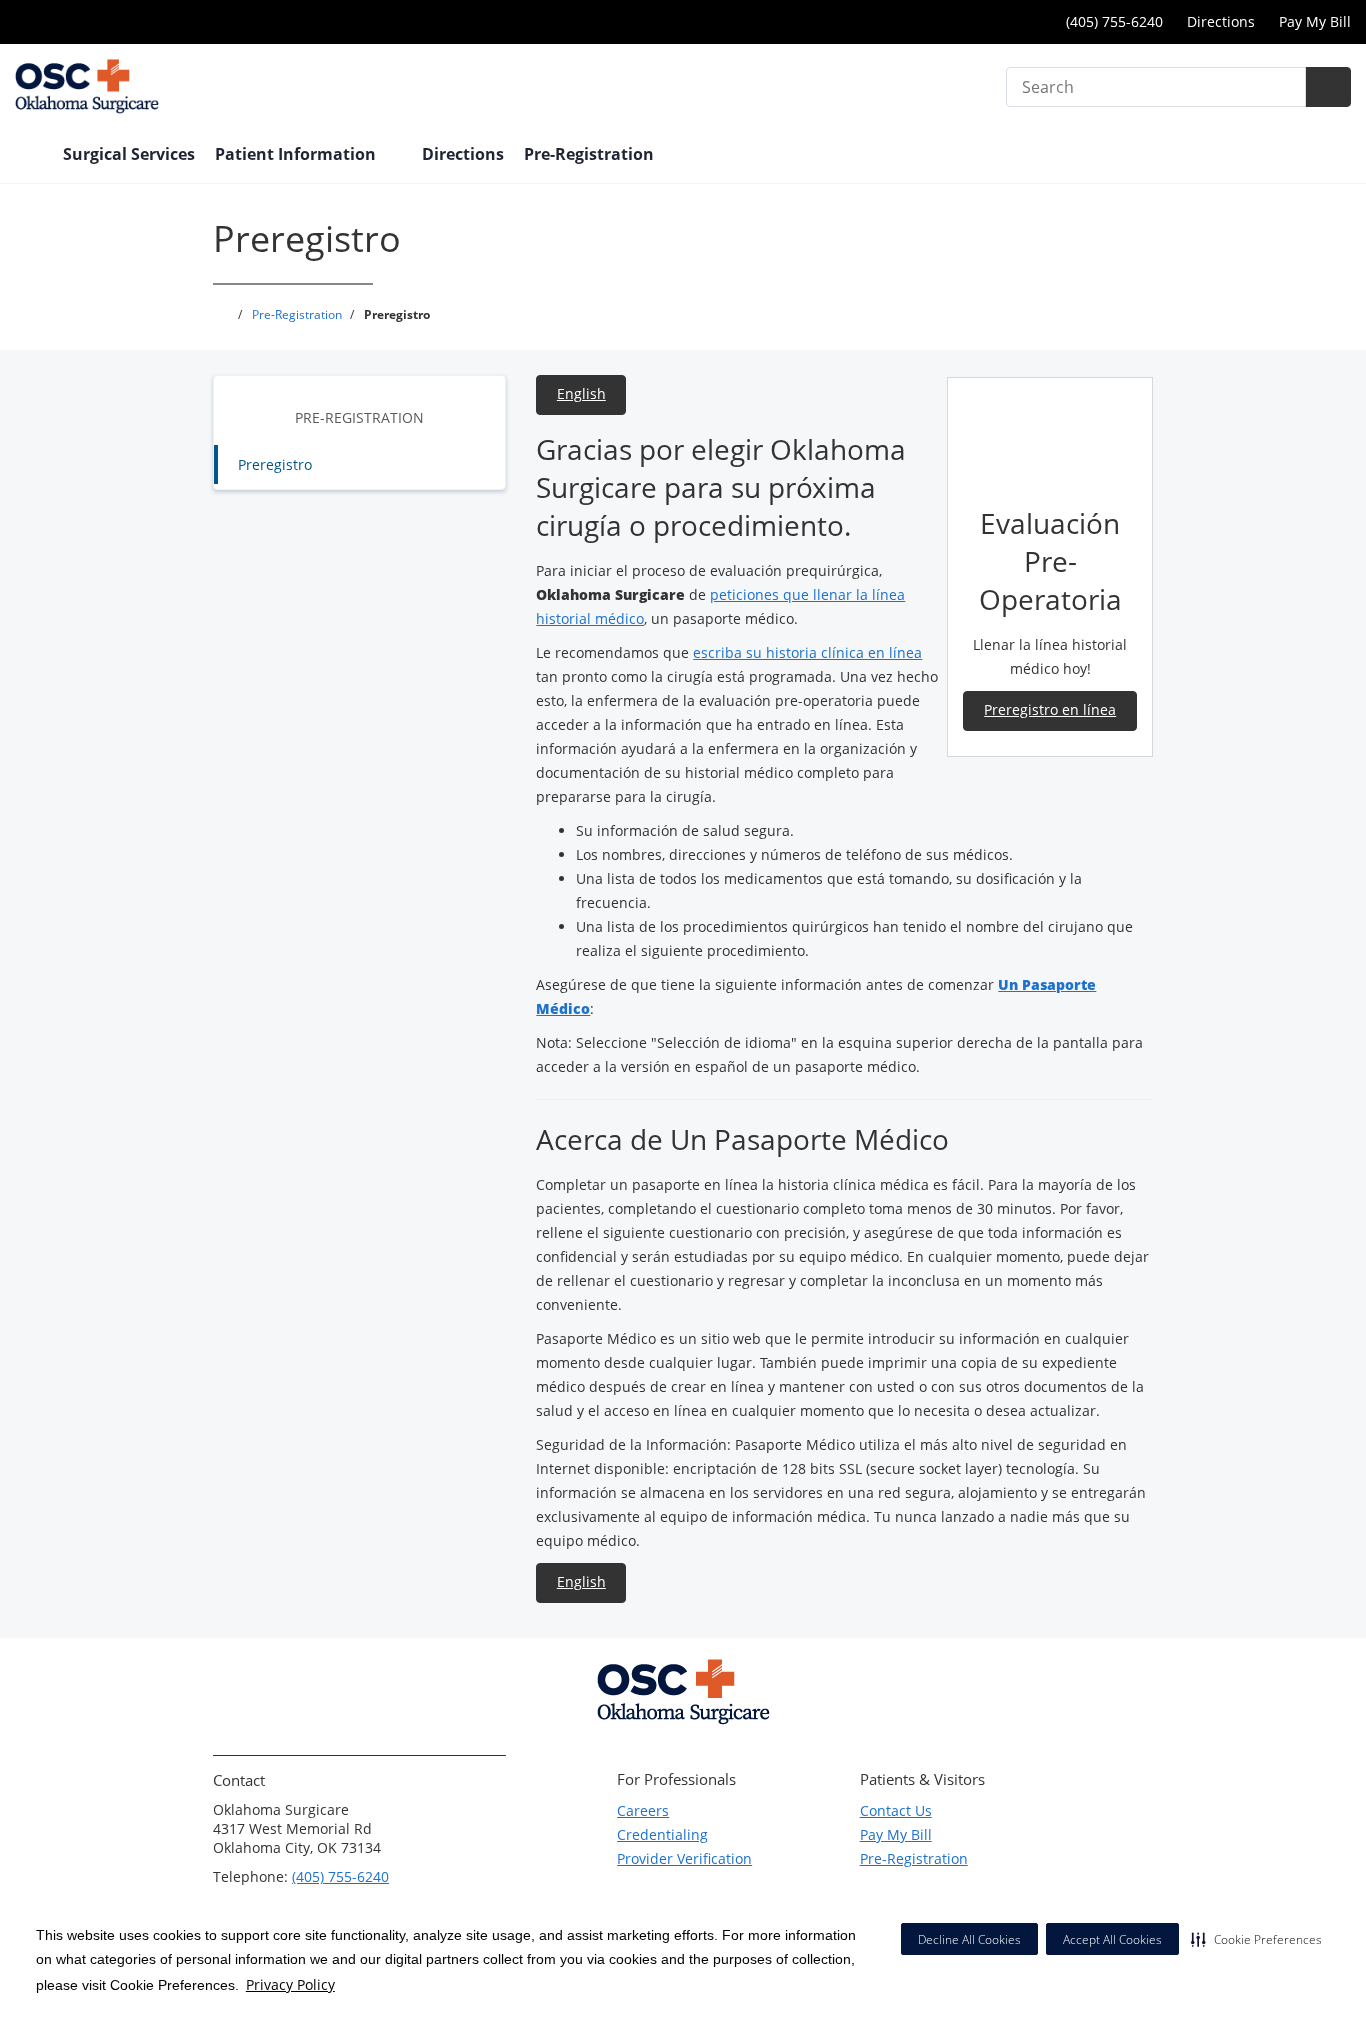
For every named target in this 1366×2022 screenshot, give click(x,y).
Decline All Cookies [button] (969, 1939)
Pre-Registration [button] (591, 154)
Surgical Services (129, 154)
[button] (1256, 1939)
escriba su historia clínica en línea (807, 652)
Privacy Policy (290, 1984)
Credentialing (662, 1834)
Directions (1221, 21)
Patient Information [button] (297, 154)
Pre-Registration (359, 417)
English (581, 393)
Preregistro (275, 464)
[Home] (29, 156)
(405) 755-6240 (340, 1876)
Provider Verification (684, 1858)
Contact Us (896, 1810)
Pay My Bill (1315, 21)
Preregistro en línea (1050, 709)
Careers (643, 1810)
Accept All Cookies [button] (1112, 1939)
